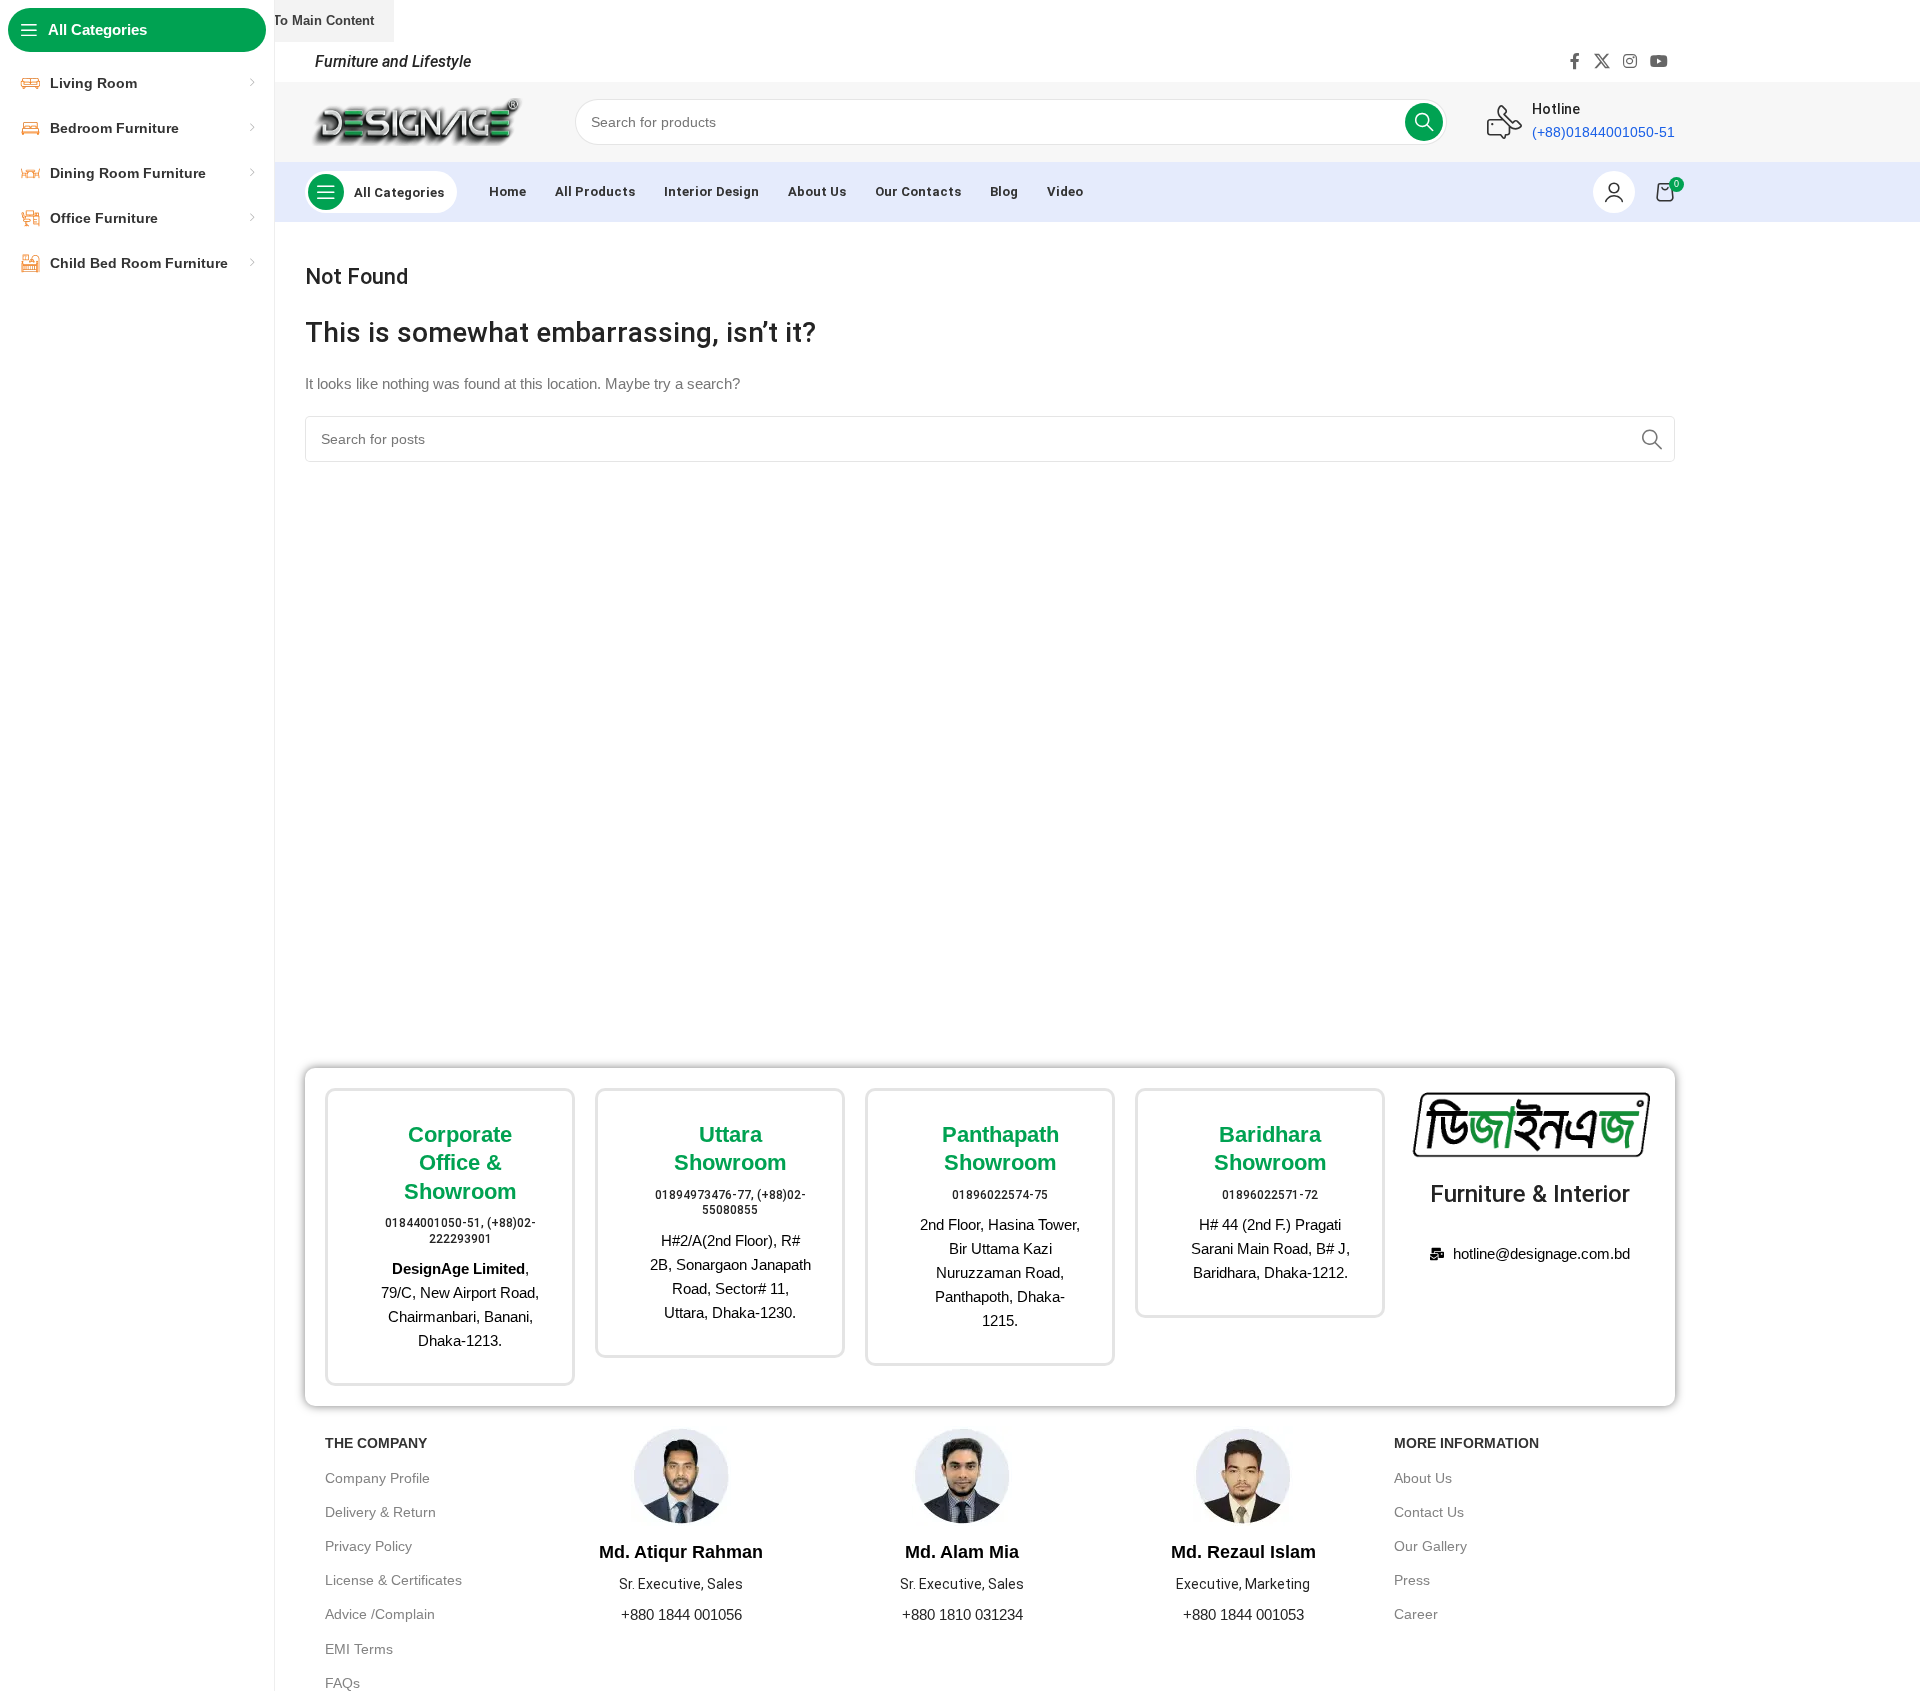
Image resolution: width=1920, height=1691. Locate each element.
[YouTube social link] (1659, 61)
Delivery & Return (380, 1512)
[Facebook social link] (1575, 61)
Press (1412, 1580)
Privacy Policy (368, 1546)
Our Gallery (1430, 1546)
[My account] (1614, 192)
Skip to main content (307, 20)
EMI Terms (359, 1649)
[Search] (1424, 122)
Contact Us (1429, 1512)
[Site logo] (420, 120)
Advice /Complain (380, 1614)
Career (1416, 1614)
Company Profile (377, 1478)
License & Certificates (393, 1580)
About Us (1423, 1478)
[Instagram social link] (1629, 61)
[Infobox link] (450, 1237)
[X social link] (1601, 61)
